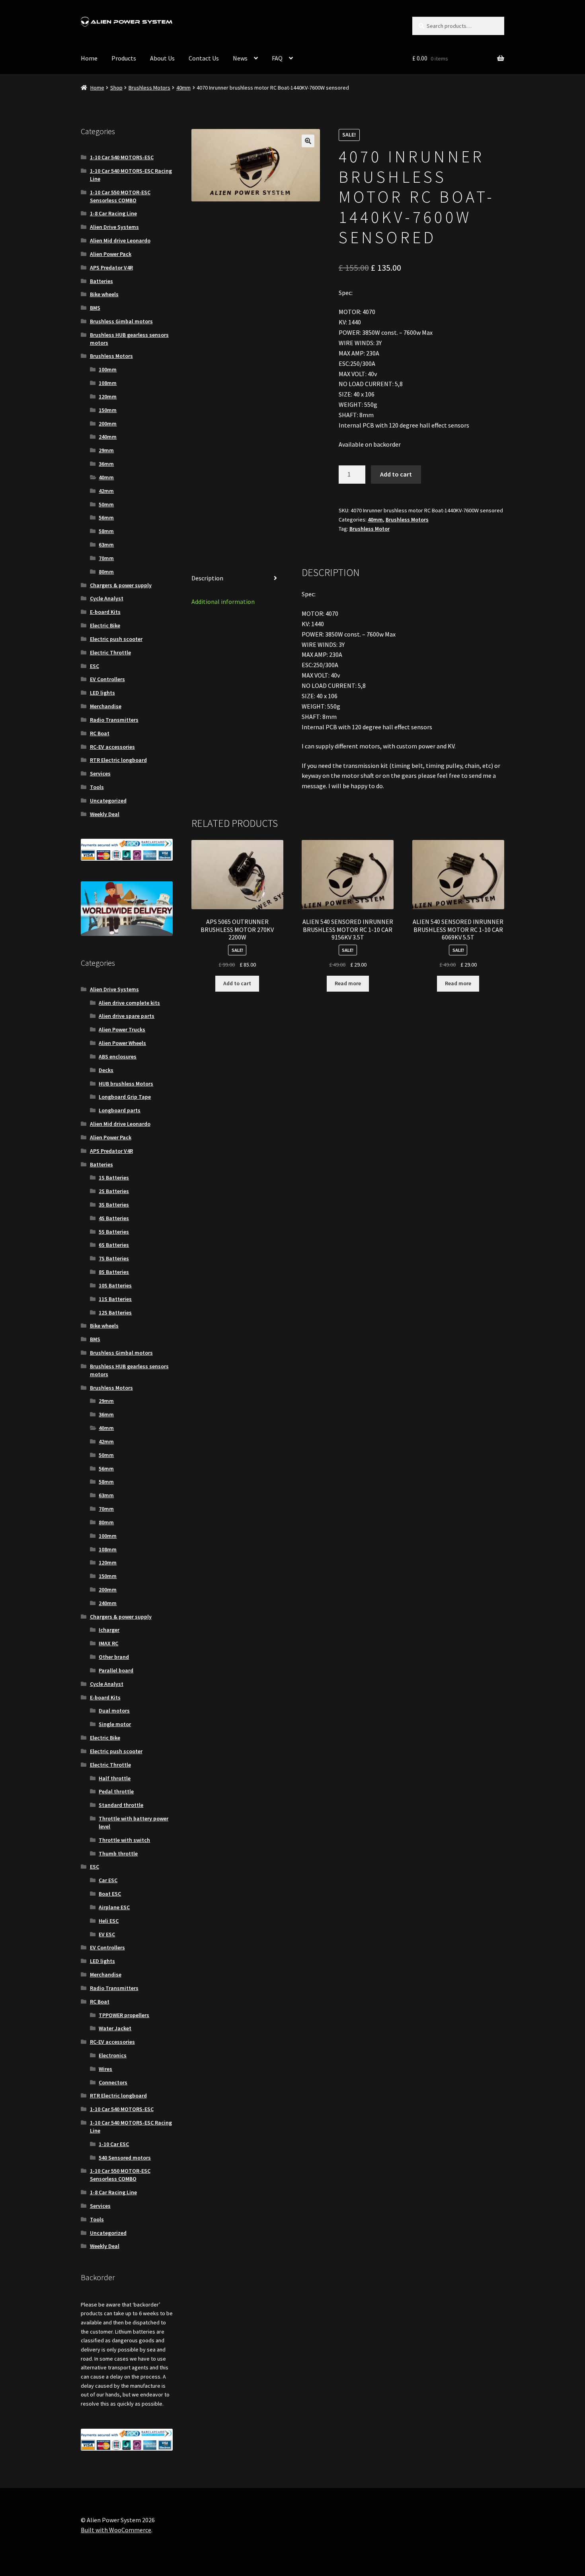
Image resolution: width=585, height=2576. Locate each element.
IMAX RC (108, 1643)
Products (124, 58)
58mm (106, 531)
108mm (108, 383)
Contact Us (204, 58)
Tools (97, 787)
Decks (106, 1070)
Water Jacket (115, 2028)
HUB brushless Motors (126, 1084)
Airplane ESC (114, 1907)
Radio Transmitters (114, 720)
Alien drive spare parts (127, 1016)
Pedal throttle (116, 1791)
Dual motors (114, 1711)
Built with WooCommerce (116, 2530)
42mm (106, 491)
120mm (108, 396)
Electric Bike (105, 625)
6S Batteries (114, 1245)
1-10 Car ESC (114, 2144)
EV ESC (107, 1934)
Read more (348, 983)
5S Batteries (114, 1232)
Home (89, 58)
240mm (108, 437)
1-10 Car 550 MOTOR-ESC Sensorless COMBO (120, 196)
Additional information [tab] (223, 602)
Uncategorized (108, 801)
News (240, 58)
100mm (108, 369)
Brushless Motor (370, 529)
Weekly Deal (105, 814)
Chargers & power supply (121, 585)
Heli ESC (109, 1921)
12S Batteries (115, 1312)
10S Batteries (115, 1285)
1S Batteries (114, 1178)
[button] (308, 141)
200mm (108, 424)
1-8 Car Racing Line (113, 213)
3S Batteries (114, 1205)
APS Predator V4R (111, 268)
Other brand (114, 1657)
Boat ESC (110, 1894)
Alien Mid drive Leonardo (120, 240)
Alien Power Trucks (122, 1029)
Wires (105, 2069)
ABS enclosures (118, 1057)
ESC (95, 666)
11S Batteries (115, 1299)
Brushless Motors (149, 88)
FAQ (277, 58)
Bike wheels (104, 294)
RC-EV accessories (112, 747)
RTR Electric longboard (118, 760)
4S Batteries (114, 1218)
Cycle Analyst (107, 598)
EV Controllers (107, 679)
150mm (108, 410)
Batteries (101, 281)
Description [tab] (207, 578)
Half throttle (115, 1778)
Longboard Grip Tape (125, 1097)
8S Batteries (114, 1272)
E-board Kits (105, 612)
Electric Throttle (110, 652)
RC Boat (100, 733)
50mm (106, 504)
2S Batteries (114, 1191)
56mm (106, 518)
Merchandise (106, 706)
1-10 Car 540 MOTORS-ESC (122, 157)
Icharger (109, 1630)
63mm (106, 545)
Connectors (113, 2082)
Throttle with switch (124, 1840)
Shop (116, 88)
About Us (162, 58)
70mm (106, 558)
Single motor (115, 1724)
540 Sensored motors (125, 2158)
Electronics (113, 2055)
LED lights (102, 693)
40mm (183, 88)
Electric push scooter (116, 639)
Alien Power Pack (111, 254)
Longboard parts (120, 1110)
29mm (106, 450)
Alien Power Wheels (122, 1043)
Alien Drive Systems (114, 227)
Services (100, 773)
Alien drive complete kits (129, 1003)
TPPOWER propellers (124, 2015)
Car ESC (108, 1880)
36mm (106, 464)
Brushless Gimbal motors (121, 321)
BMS (95, 308)
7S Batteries (114, 1258)
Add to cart (396, 474)
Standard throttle (121, 1805)
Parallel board (116, 1670)
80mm (106, 572)
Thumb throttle (118, 1853)
